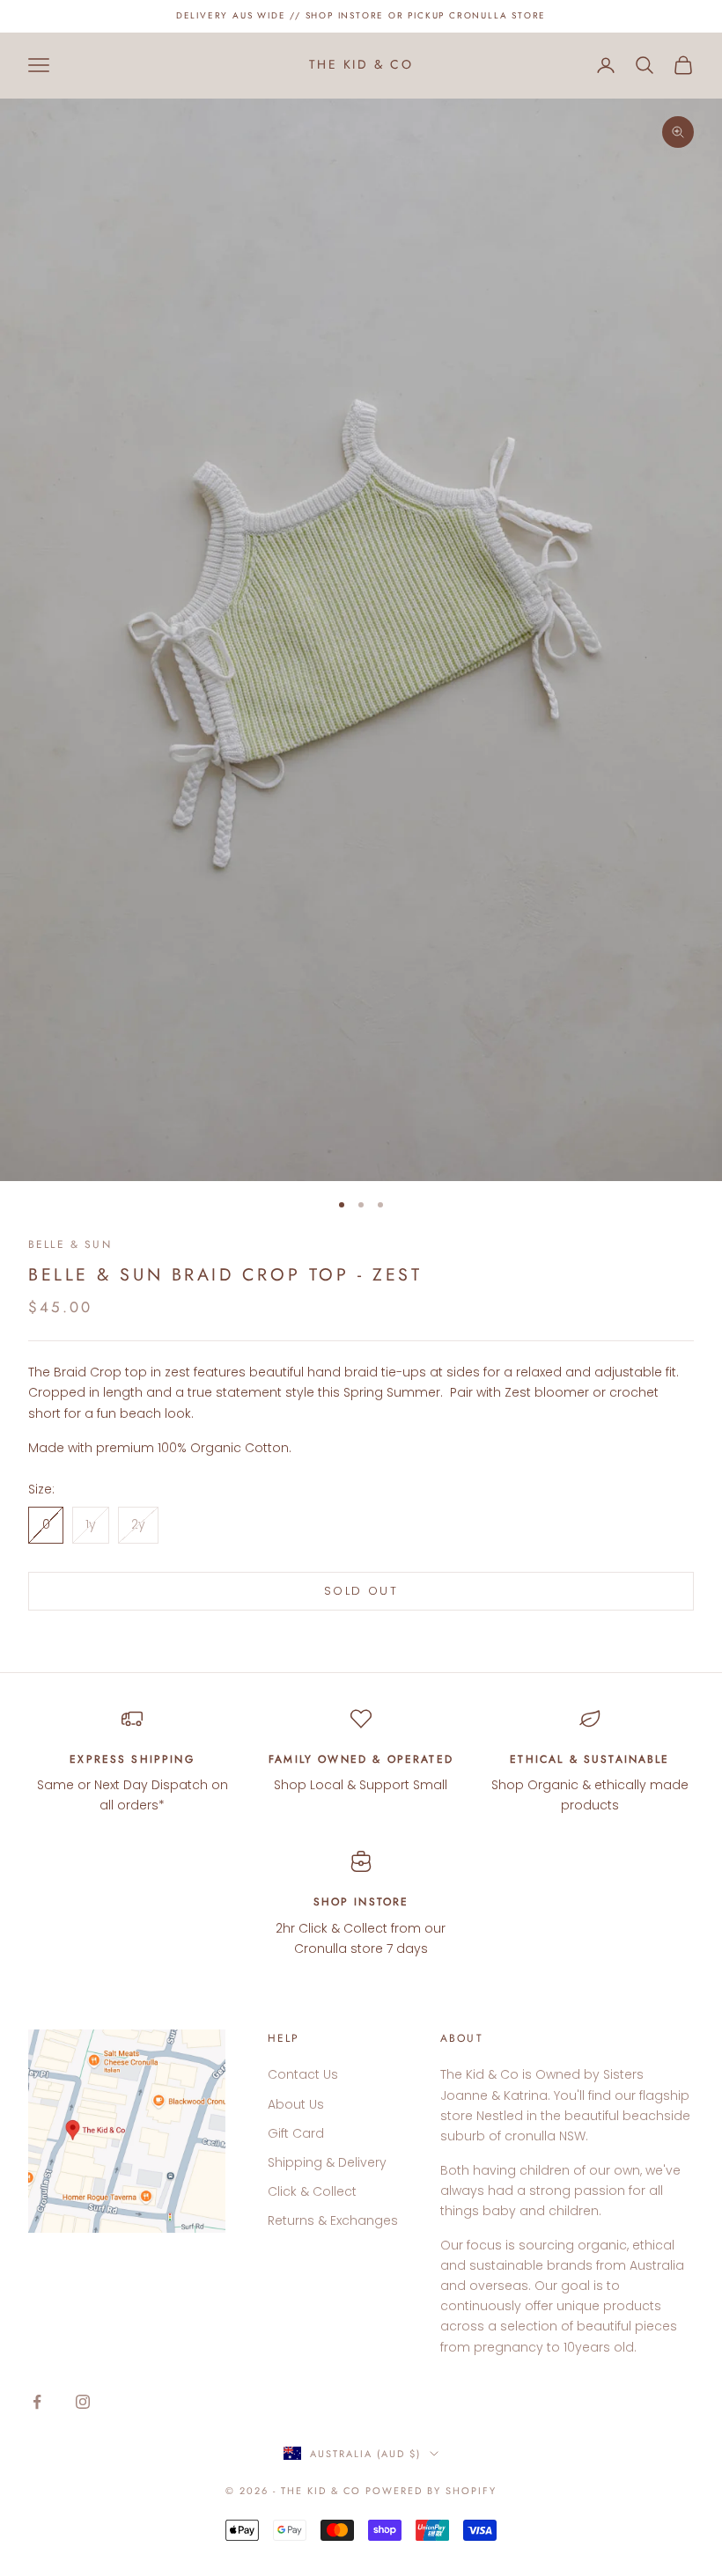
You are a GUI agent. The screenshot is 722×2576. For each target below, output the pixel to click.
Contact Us (303, 2074)
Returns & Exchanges (333, 2220)
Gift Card (296, 2133)
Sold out (361, 1591)
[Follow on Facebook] (37, 2402)
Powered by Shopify (431, 2491)
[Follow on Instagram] (83, 2402)
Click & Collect (312, 2191)
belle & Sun (70, 1244)
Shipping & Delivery (327, 2162)
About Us (296, 2104)
